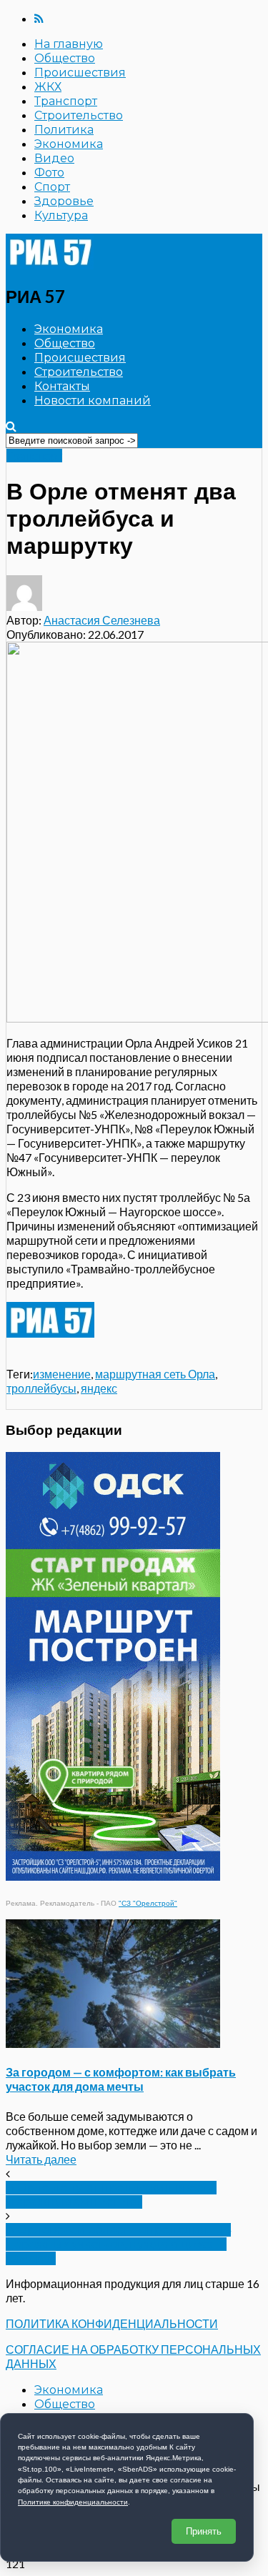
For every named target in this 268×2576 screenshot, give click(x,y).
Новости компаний (93, 401)
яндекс (99, 1388)
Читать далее (41, 2159)
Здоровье (64, 201)
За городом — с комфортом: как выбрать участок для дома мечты (121, 2079)
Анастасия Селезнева (102, 620)
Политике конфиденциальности (73, 2502)
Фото (49, 173)
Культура (61, 215)
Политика (64, 130)
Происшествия (80, 73)
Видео (54, 158)
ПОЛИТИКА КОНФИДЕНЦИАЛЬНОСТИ (112, 2323)
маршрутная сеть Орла (155, 1374)
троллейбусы (41, 1388)
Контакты (62, 386)
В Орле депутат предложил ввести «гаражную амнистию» (111, 2195)
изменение (62, 1374)
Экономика (69, 144)
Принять (204, 2531)
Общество (65, 58)
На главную (69, 44)
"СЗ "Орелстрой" (148, 1903)
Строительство (79, 115)
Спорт (52, 187)
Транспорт (66, 101)
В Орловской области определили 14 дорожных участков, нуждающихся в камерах (118, 2244)
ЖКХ (48, 87)
